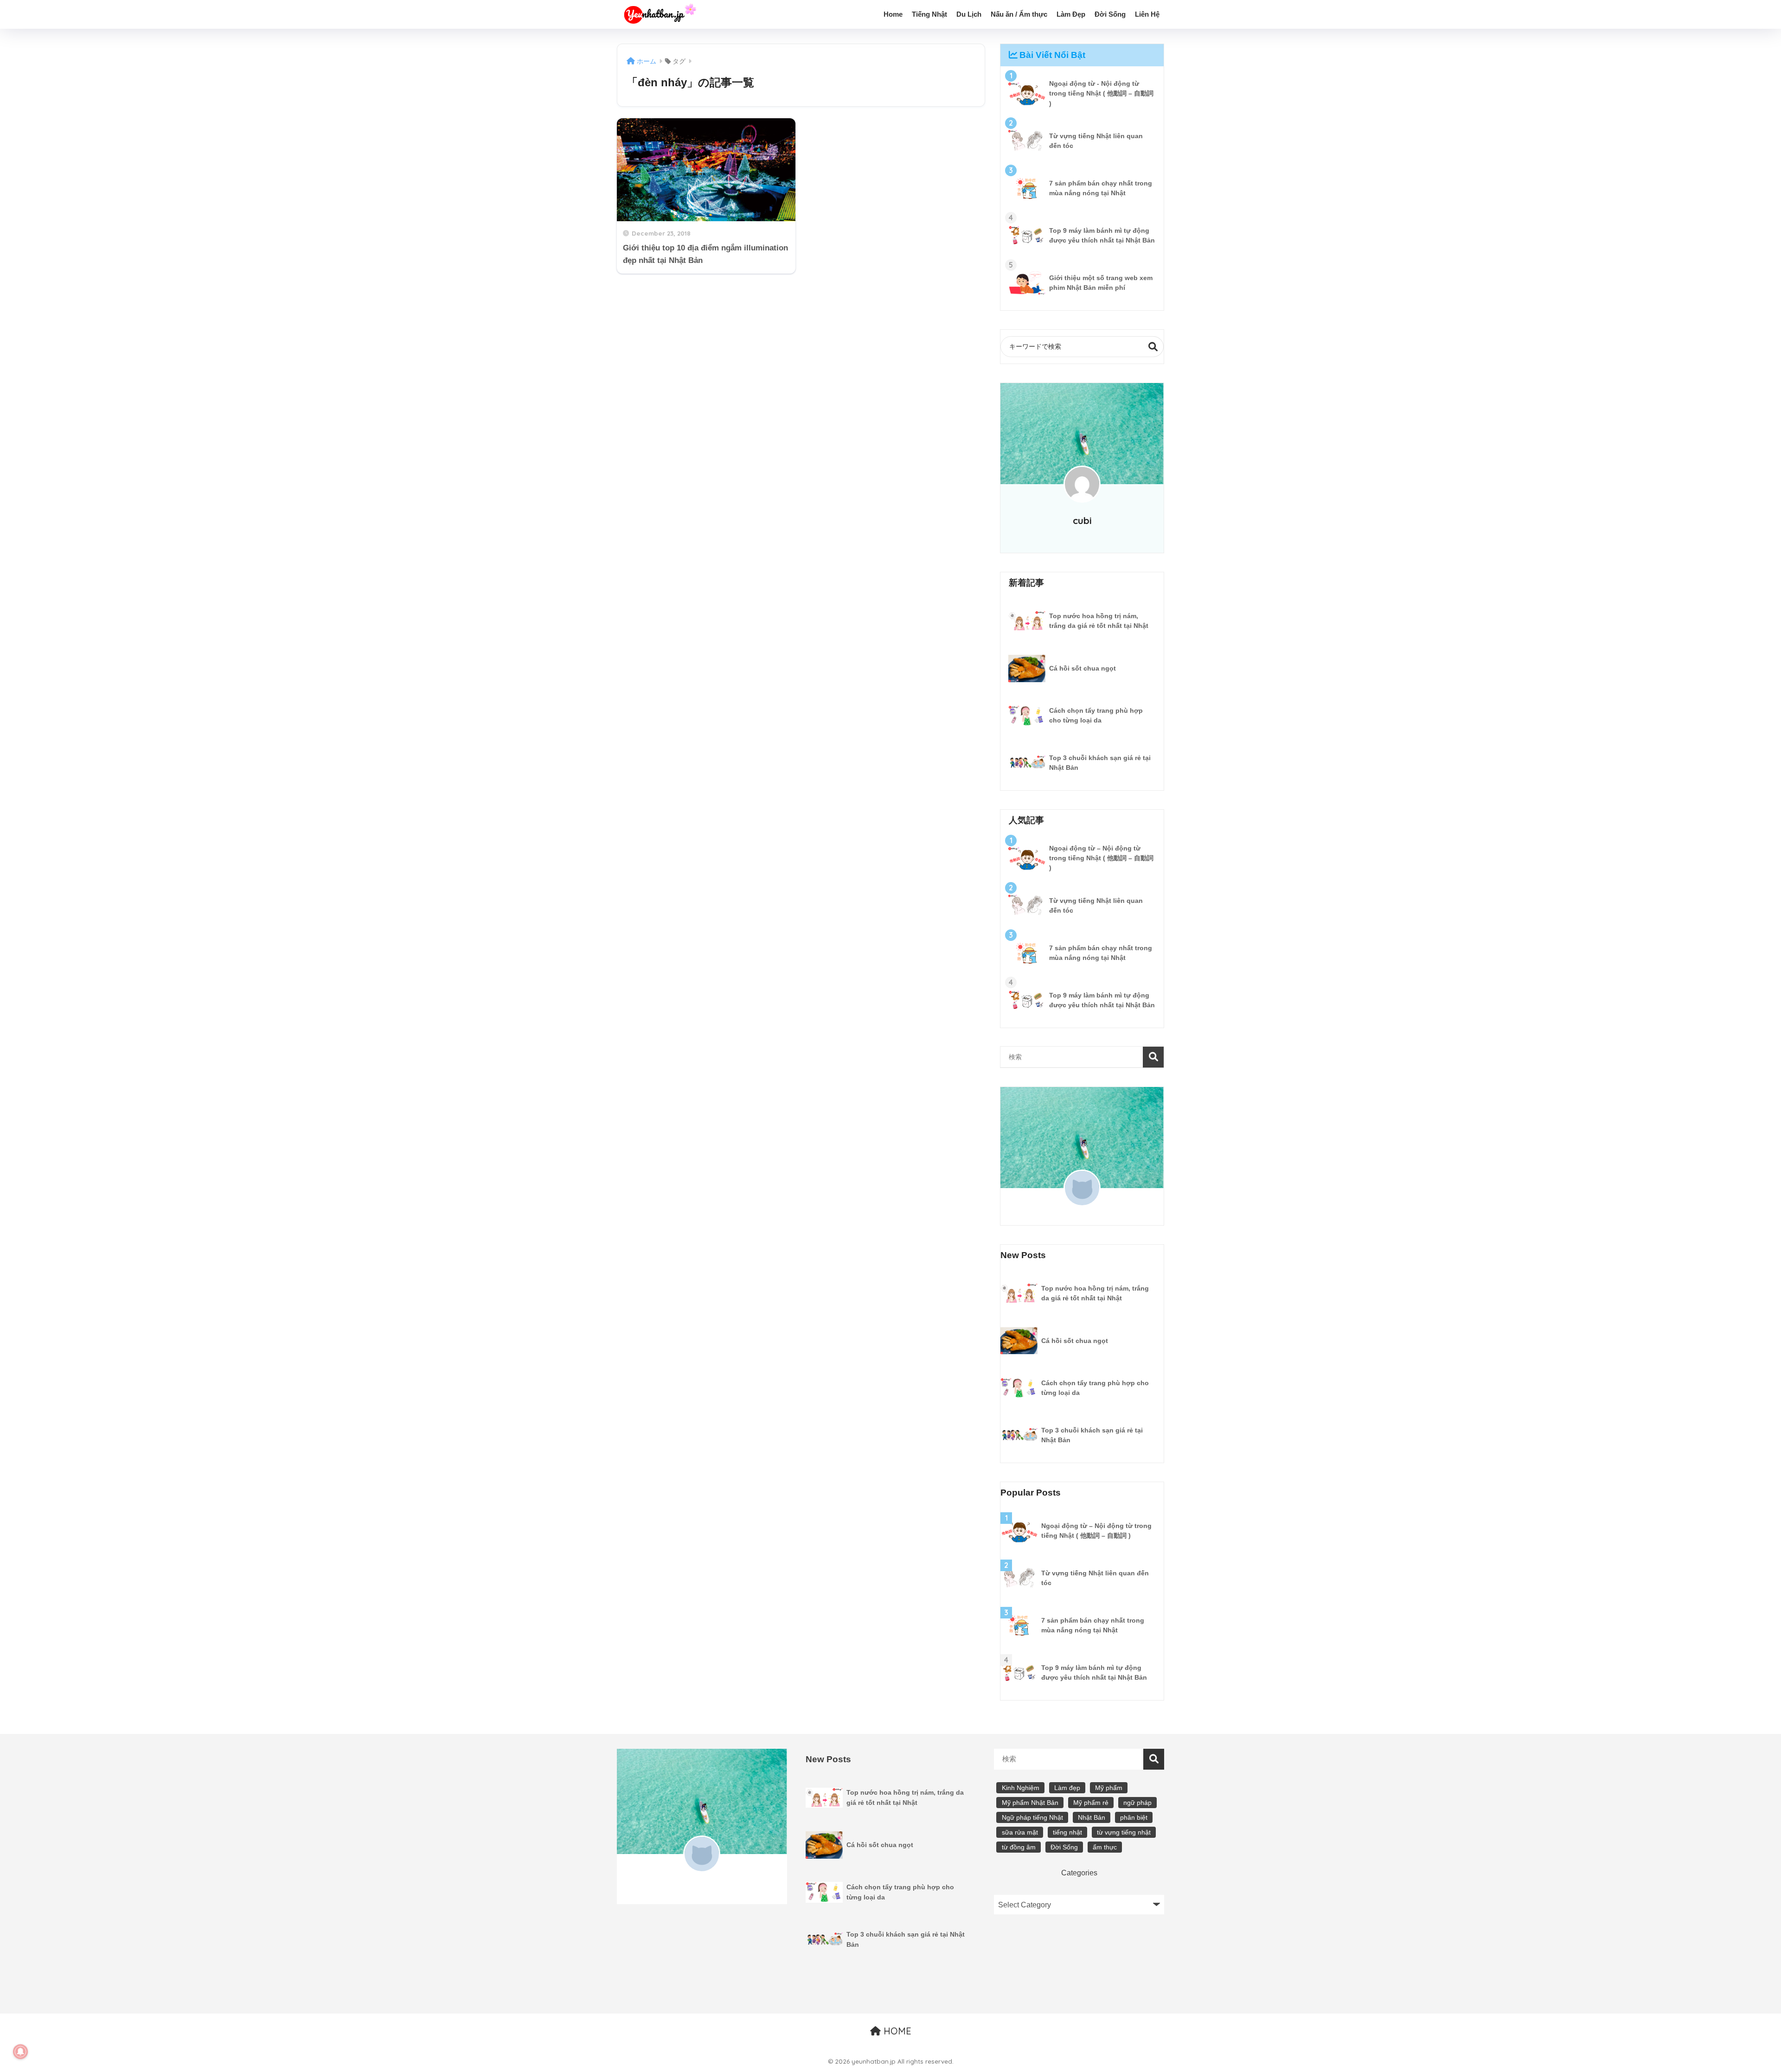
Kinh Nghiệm (1021, 1788)
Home (893, 14)
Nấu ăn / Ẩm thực (1019, 14)
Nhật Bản (1092, 1817)
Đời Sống (1110, 14)
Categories (1079, 1873)
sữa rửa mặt (1020, 1832)
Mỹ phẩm (1109, 1788)
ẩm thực (1105, 1847)
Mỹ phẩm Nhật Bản (1030, 1803)
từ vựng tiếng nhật (1124, 1832)
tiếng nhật (1067, 1832)
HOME (896, 2031)
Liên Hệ (1147, 14)
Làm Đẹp (1071, 14)
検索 (1153, 347)
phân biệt (1134, 1817)
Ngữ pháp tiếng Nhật (1032, 1817)
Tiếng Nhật (929, 14)
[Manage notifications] (20, 2052)
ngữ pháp (1137, 1803)
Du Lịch (969, 14)
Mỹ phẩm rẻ (1091, 1803)
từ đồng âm (1019, 1847)
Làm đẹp (1067, 1788)
